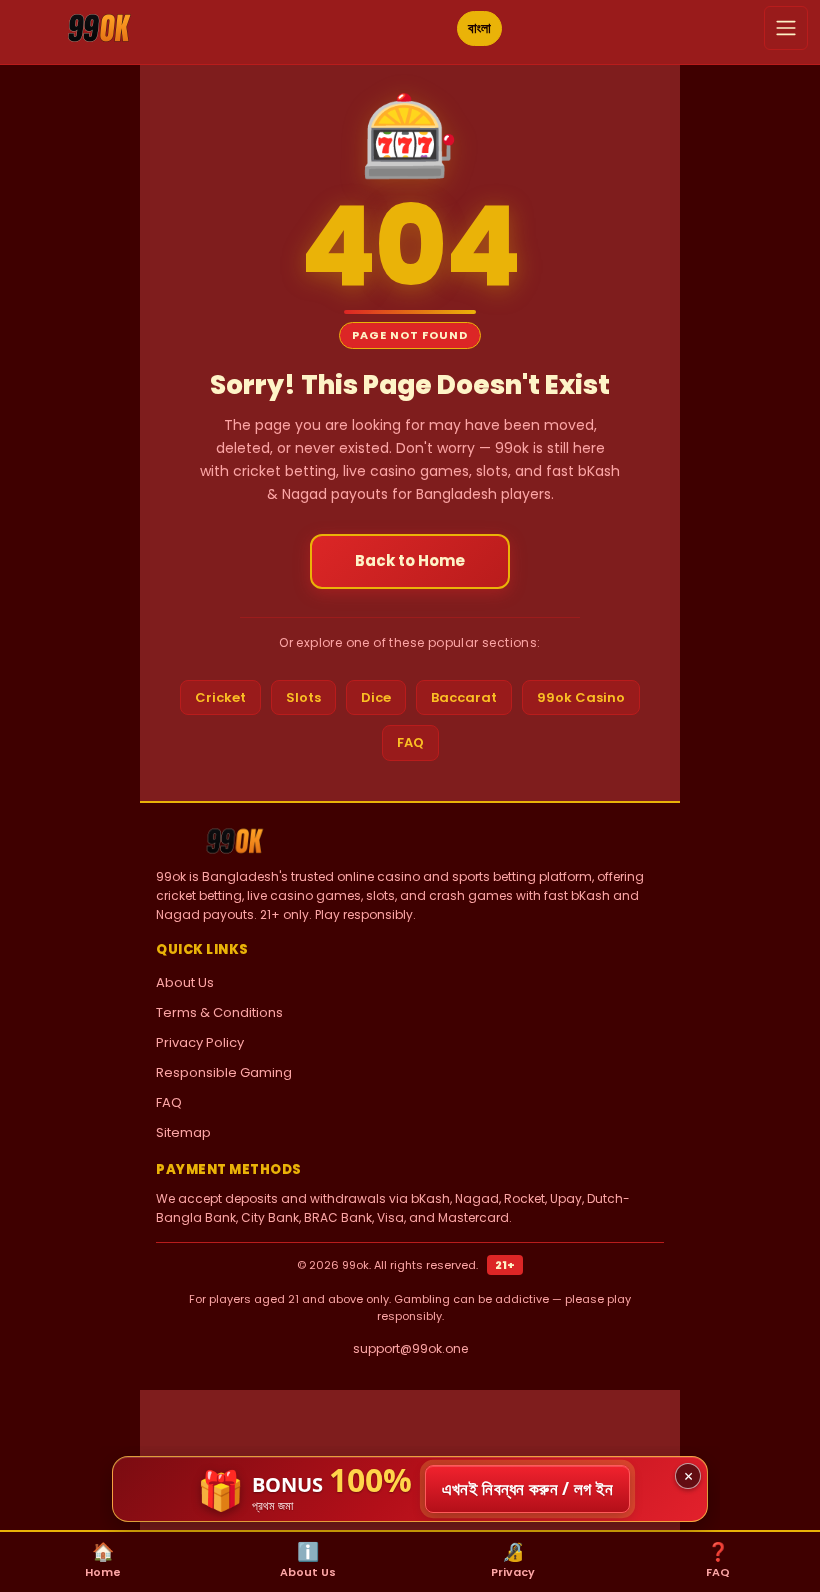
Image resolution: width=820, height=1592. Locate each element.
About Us (185, 982)
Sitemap (183, 1132)
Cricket (220, 697)
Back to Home (410, 560)
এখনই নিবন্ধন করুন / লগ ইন (528, 1488)
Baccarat (464, 697)
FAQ (410, 742)
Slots (303, 697)
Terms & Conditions (219, 1012)
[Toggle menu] (786, 28)
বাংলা (479, 28)
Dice (376, 697)
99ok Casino (581, 697)
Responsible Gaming (224, 1072)
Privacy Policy (200, 1042)
